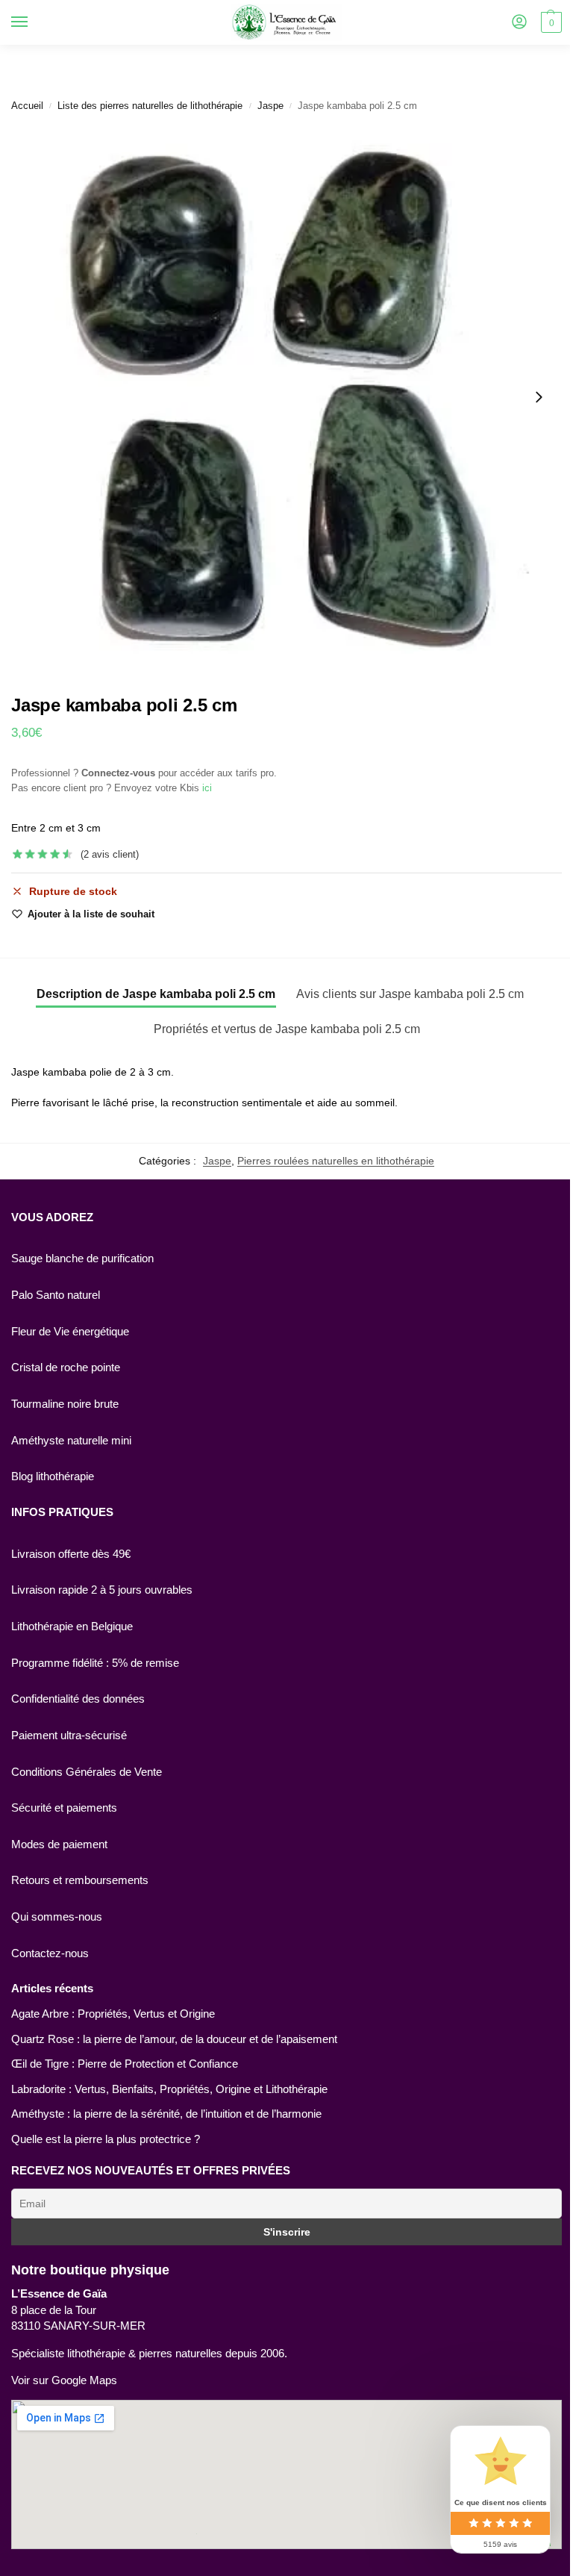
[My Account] (519, 23)
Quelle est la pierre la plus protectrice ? (106, 2139)
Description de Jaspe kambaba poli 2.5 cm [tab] (156, 994)
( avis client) (110, 854)
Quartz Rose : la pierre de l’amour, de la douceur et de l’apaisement (174, 2039)
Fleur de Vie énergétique (70, 1332)
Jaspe (270, 106)
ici (207, 788)
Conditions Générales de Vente (87, 1772)
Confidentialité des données (78, 1699)
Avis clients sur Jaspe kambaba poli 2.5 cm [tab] (410, 994)
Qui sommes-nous (57, 1917)
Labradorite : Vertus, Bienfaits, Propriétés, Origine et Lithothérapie (169, 2089)
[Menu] (34, 22)
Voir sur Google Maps (64, 2380)
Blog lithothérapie (53, 1476)
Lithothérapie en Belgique (72, 1627)
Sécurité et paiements (64, 1808)
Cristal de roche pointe (66, 1367)
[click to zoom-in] (286, 397)
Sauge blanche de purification (82, 1259)
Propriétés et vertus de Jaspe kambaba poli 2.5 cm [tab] (287, 1029)
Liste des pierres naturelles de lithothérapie (150, 106)
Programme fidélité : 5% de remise (95, 1663)
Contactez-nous (50, 1953)
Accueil (27, 106)
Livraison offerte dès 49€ (71, 1554)
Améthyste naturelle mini (71, 1441)
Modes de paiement (59, 1844)
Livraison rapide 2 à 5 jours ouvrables (102, 1590)
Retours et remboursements (80, 1880)
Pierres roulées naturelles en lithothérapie (336, 1161)
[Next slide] (539, 397)
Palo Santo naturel (56, 1295)
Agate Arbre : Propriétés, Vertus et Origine (113, 2014)
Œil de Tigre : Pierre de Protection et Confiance (125, 2064)
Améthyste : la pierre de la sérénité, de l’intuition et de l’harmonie (166, 2114)
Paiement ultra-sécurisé (69, 1735)
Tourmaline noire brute (65, 1404)
